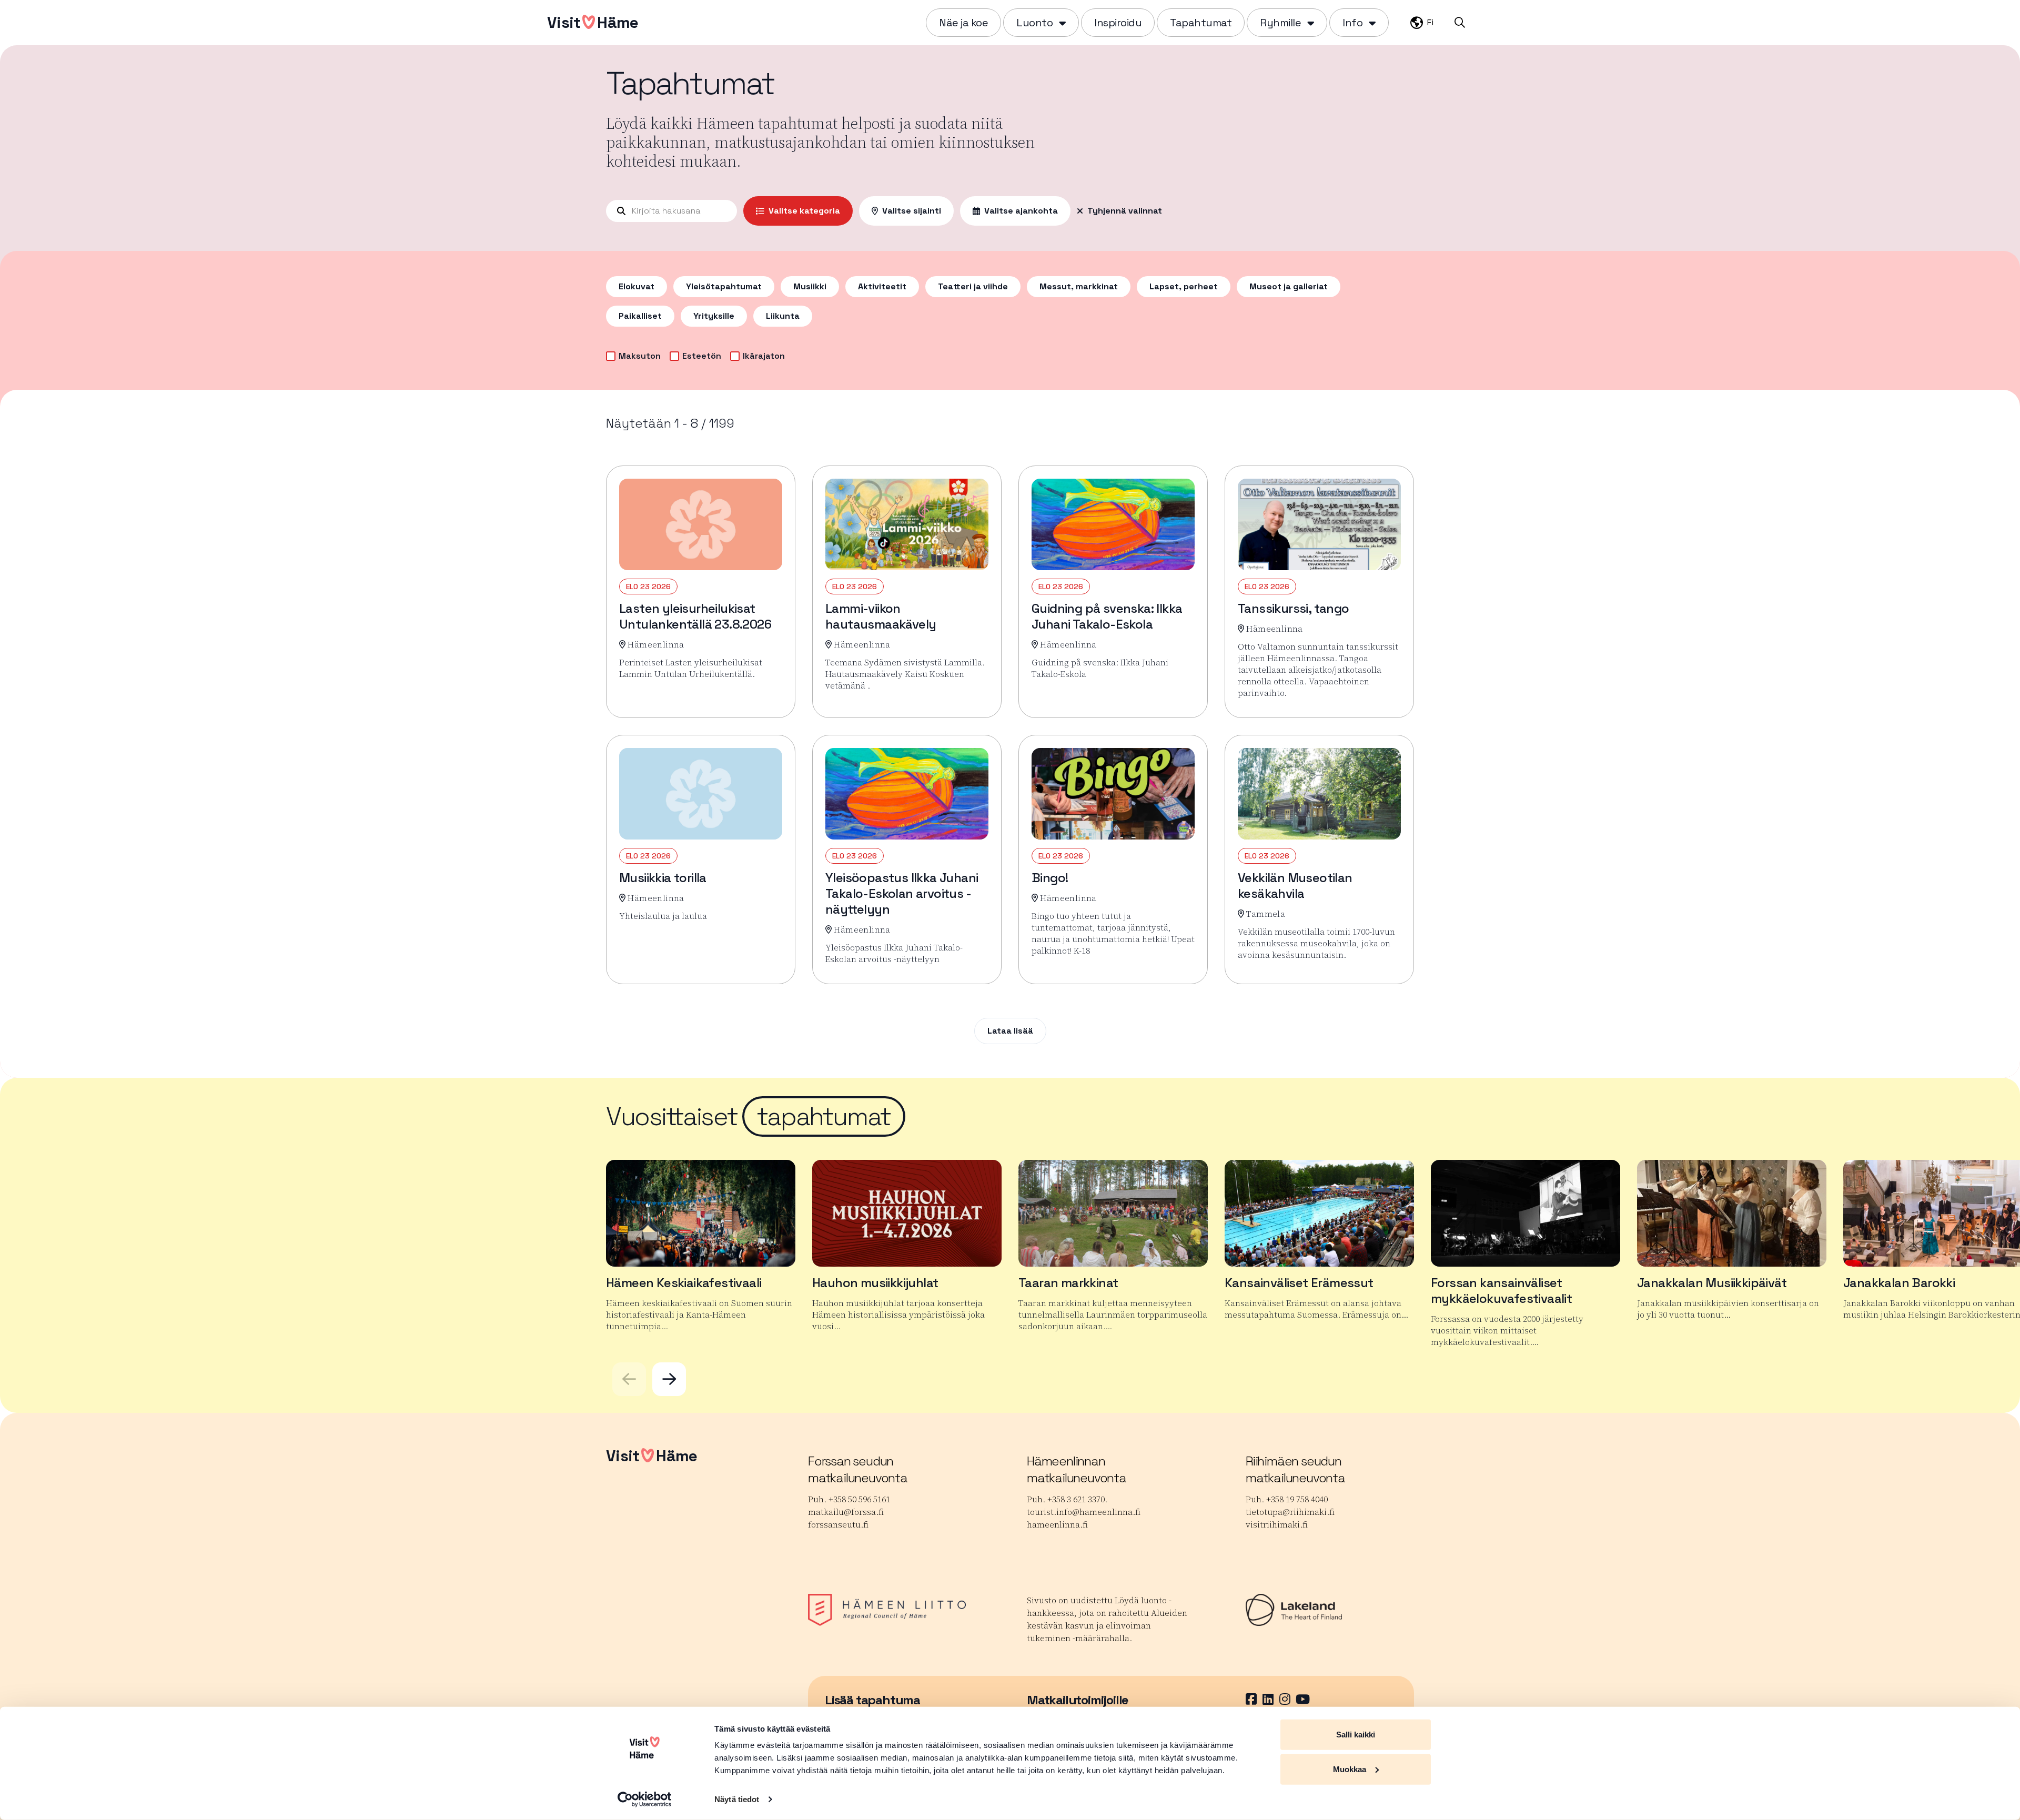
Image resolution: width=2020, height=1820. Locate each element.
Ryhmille (1280, 23)
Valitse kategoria (804, 211)
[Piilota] (1061, 23)
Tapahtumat (1201, 23)
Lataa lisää (1010, 1031)
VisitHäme (593, 22)
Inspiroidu (1118, 23)
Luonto (1034, 23)
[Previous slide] (629, 1379)
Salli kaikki (1356, 1735)
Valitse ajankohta (1021, 211)
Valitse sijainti (912, 211)
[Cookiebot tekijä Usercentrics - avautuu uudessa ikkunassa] (645, 1799)
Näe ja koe (963, 23)
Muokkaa (1350, 1769)
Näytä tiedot (737, 1799)
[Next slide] (669, 1379)
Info (1352, 23)
